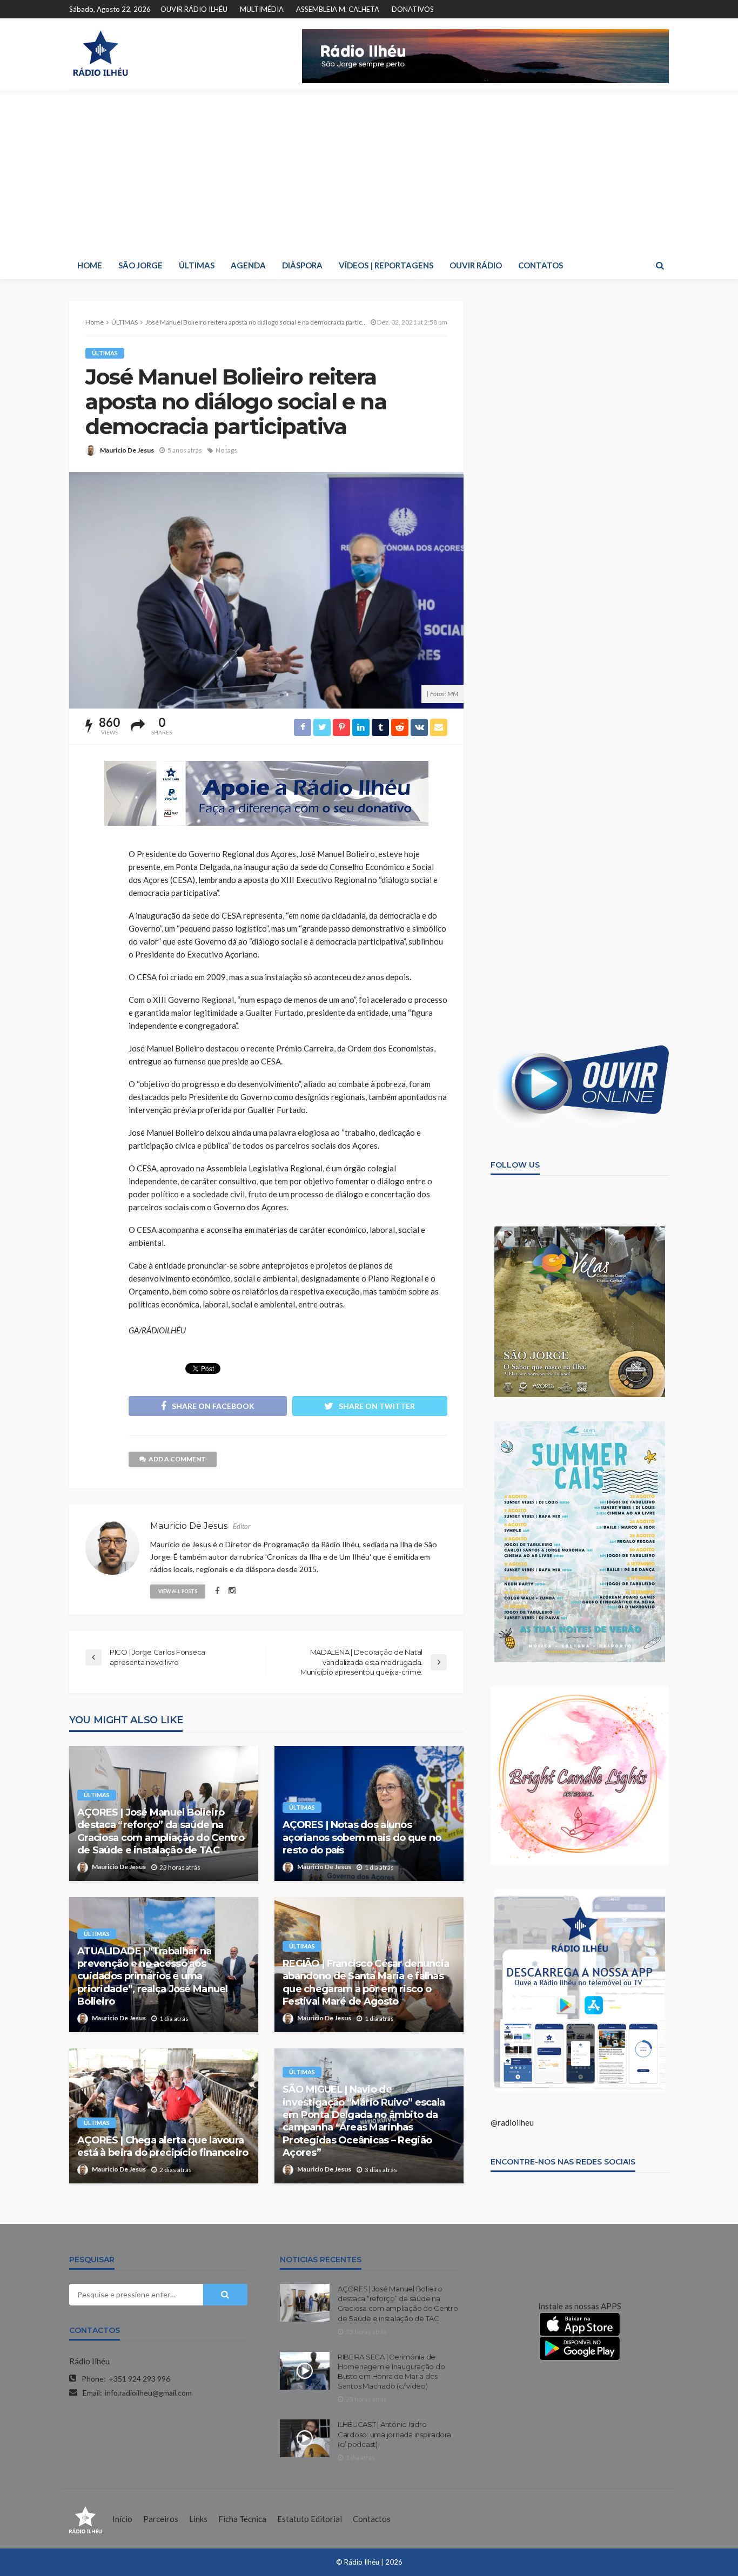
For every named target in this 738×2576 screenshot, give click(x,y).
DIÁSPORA (302, 265)
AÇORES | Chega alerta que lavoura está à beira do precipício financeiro (163, 2146)
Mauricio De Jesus (127, 450)
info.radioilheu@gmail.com (148, 2393)
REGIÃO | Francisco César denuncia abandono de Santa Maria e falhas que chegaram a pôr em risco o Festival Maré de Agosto (366, 1982)
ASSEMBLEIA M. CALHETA (338, 9)
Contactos (372, 2519)
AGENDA (248, 265)
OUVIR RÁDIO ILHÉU (194, 9)
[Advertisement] (369, 170)
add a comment (177, 1459)
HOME (90, 265)
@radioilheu (512, 2122)
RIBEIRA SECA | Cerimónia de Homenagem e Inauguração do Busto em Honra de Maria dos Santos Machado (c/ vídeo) (391, 2372)
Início (122, 2519)
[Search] (660, 265)
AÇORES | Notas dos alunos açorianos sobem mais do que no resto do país (362, 1837)
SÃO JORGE (140, 265)
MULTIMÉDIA (262, 9)
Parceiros (161, 2519)
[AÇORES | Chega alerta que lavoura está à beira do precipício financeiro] (164, 2116)
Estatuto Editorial (310, 2519)
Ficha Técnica (242, 2519)
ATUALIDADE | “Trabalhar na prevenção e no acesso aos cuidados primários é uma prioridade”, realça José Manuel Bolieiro (153, 1977)
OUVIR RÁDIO (476, 265)
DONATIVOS (413, 9)
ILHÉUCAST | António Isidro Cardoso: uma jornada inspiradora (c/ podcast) (394, 2434)
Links (198, 2519)
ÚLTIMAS (197, 265)
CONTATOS (541, 265)
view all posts (178, 1591)
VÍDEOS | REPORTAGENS (386, 265)
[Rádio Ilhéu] (100, 53)
